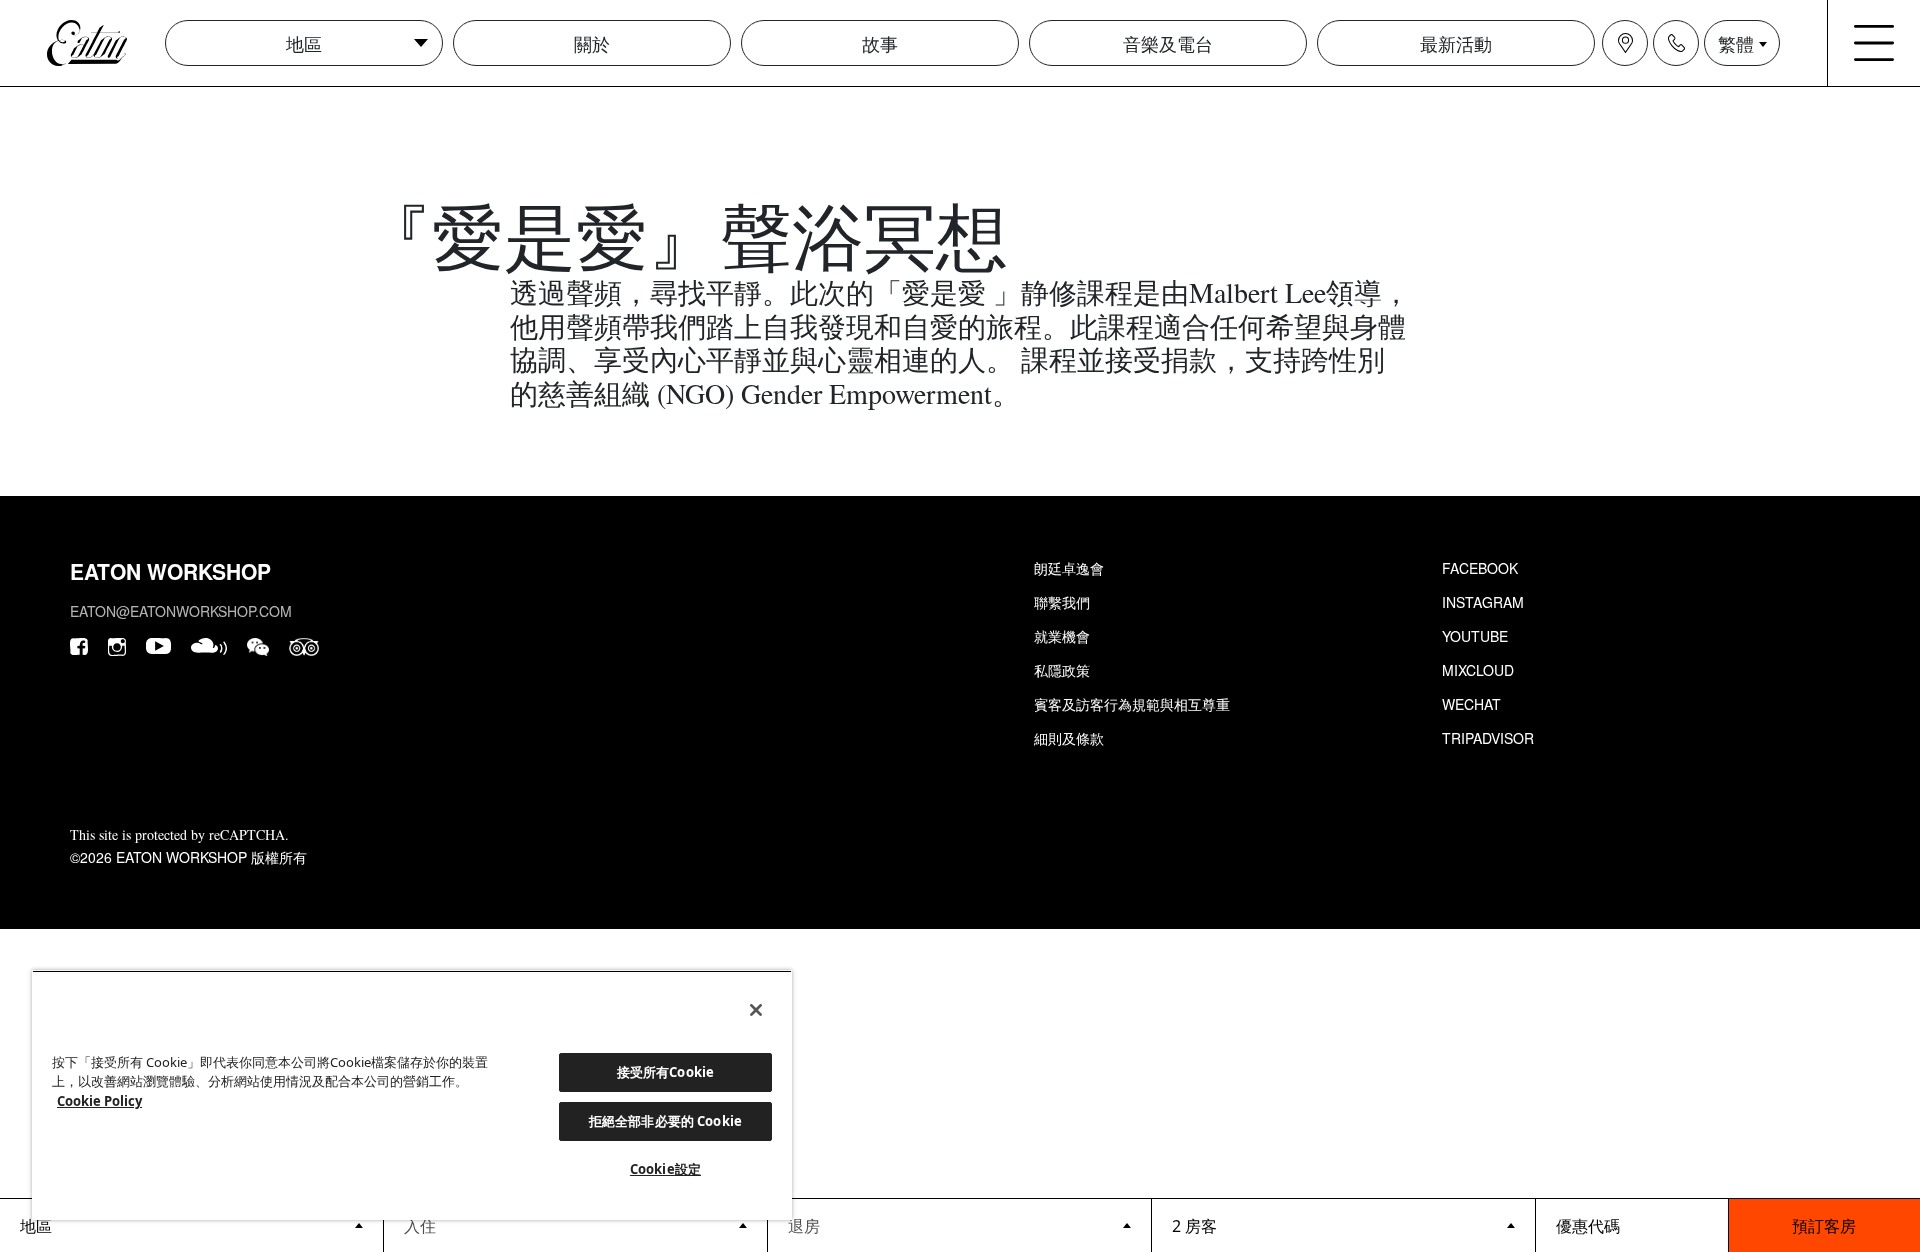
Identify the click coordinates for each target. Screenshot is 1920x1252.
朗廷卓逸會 (1069, 568)
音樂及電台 (1168, 43)
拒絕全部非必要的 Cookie (665, 1121)
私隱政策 (1062, 670)
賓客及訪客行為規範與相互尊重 (1132, 704)
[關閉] (756, 1010)
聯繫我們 (1062, 602)
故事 (880, 43)
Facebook (1480, 568)
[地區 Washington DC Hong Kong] (191, 1225)
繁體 (1736, 43)
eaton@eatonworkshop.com (181, 611)
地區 (304, 43)
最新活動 (1456, 43)
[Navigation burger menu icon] (1874, 43)
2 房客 (1194, 1226)
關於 (592, 43)
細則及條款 (1069, 738)
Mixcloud (1478, 670)
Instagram (1483, 602)
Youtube (1475, 636)
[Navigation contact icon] (1676, 43)
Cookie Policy (99, 1101)
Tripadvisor (1488, 738)
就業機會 (1062, 636)
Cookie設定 (665, 1169)
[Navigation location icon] (1625, 43)
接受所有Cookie (665, 1072)
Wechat (1471, 704)
